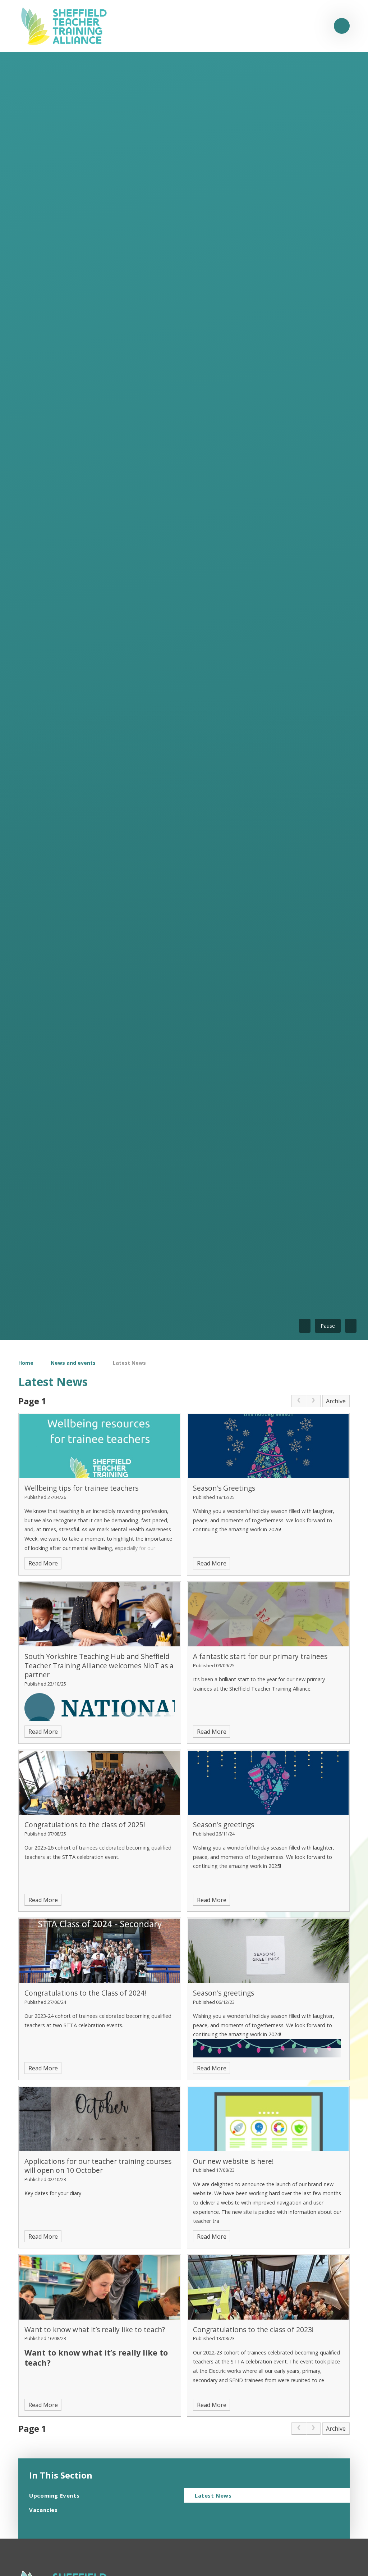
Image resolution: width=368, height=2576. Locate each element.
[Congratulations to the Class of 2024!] (100, 1951)
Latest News (129, 1363)
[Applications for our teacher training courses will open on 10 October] (100, 2119)
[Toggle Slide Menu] (342, 26)
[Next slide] (351, 1326)
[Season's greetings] (268, 1783)
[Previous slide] (305, 1326)
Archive (336, 1401)
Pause (328, 1326)
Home (26, 1363)
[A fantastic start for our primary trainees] (268, 1615)
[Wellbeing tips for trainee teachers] (100, 1446)
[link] (299, 1401)
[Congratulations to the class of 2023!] (268, 2287)
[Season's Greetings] (268, 1446)
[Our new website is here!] (268, 2119)
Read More (43, 1563)
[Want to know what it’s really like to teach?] (100, 2287)
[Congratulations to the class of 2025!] (100, 1783)
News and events (73, 1363)
